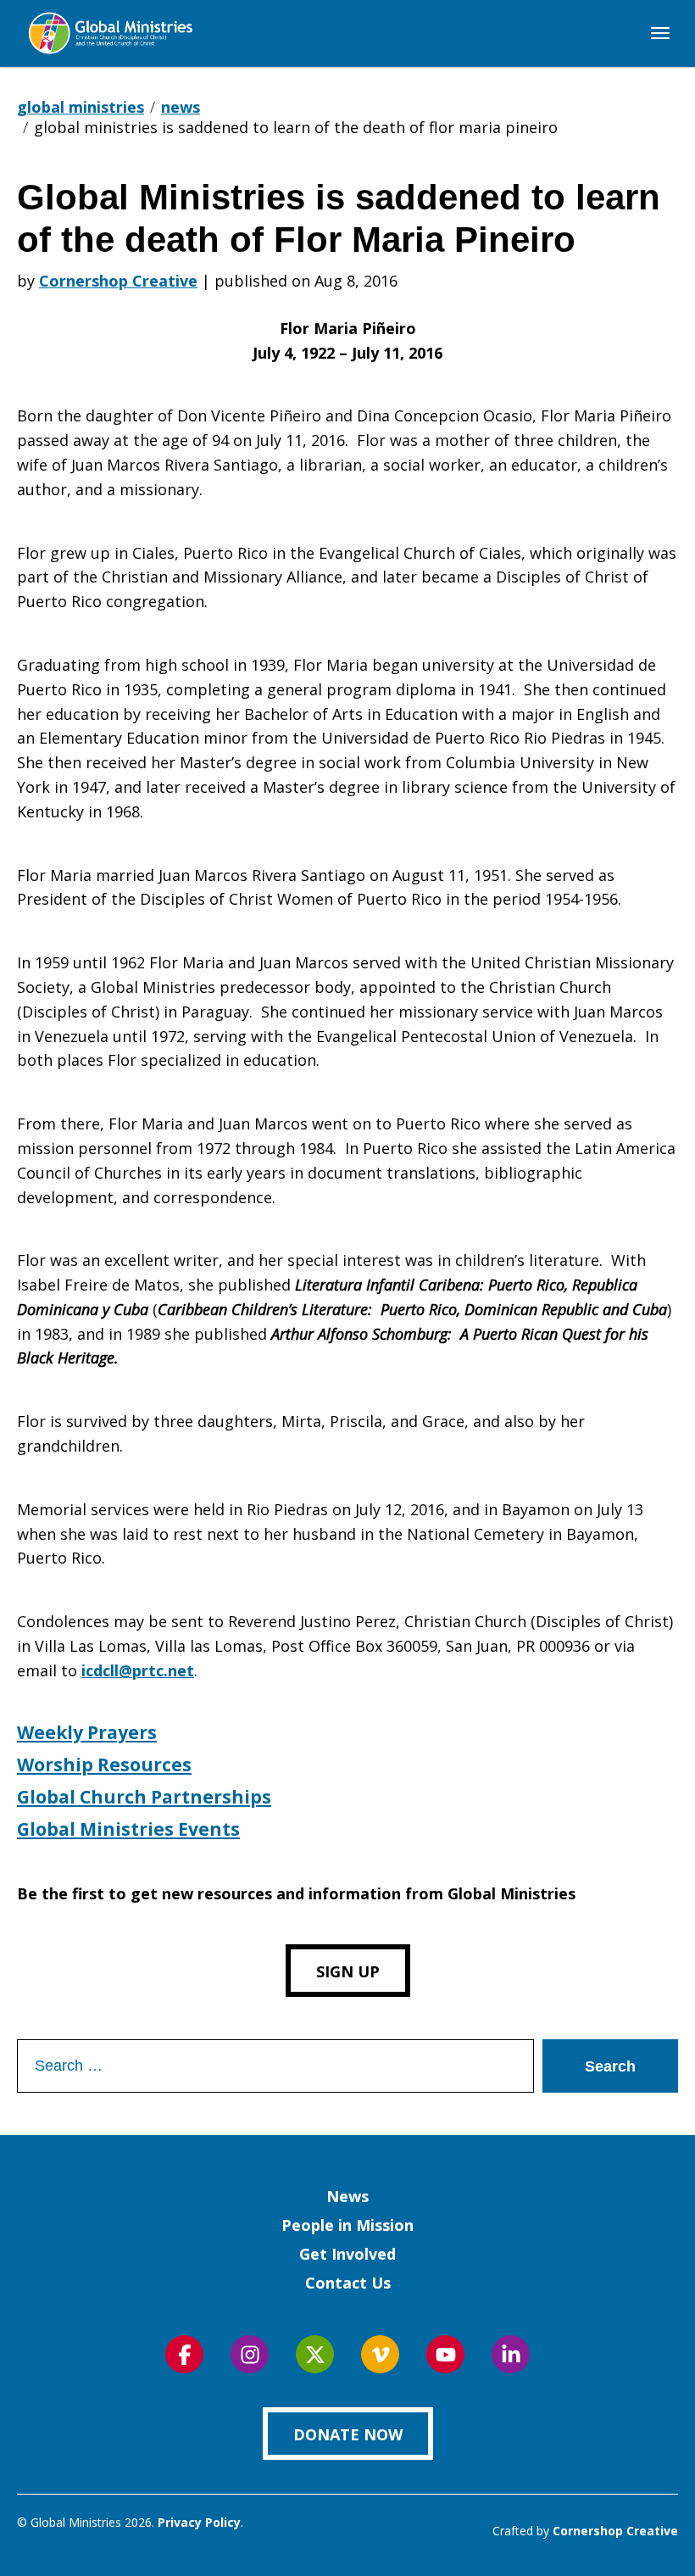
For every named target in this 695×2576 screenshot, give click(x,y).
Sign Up (348, 1971)
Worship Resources (104, 1765)
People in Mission (347, 2225)
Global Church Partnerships (144, 1797)
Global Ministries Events (128, 1829)
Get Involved (347, 2254)
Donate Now (348, 2434)
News (347, 2196)
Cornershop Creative (118, 281)
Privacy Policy (199, 2522)
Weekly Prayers (87, 1732)
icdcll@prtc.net (138, 1670)
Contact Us (348, 2283)
